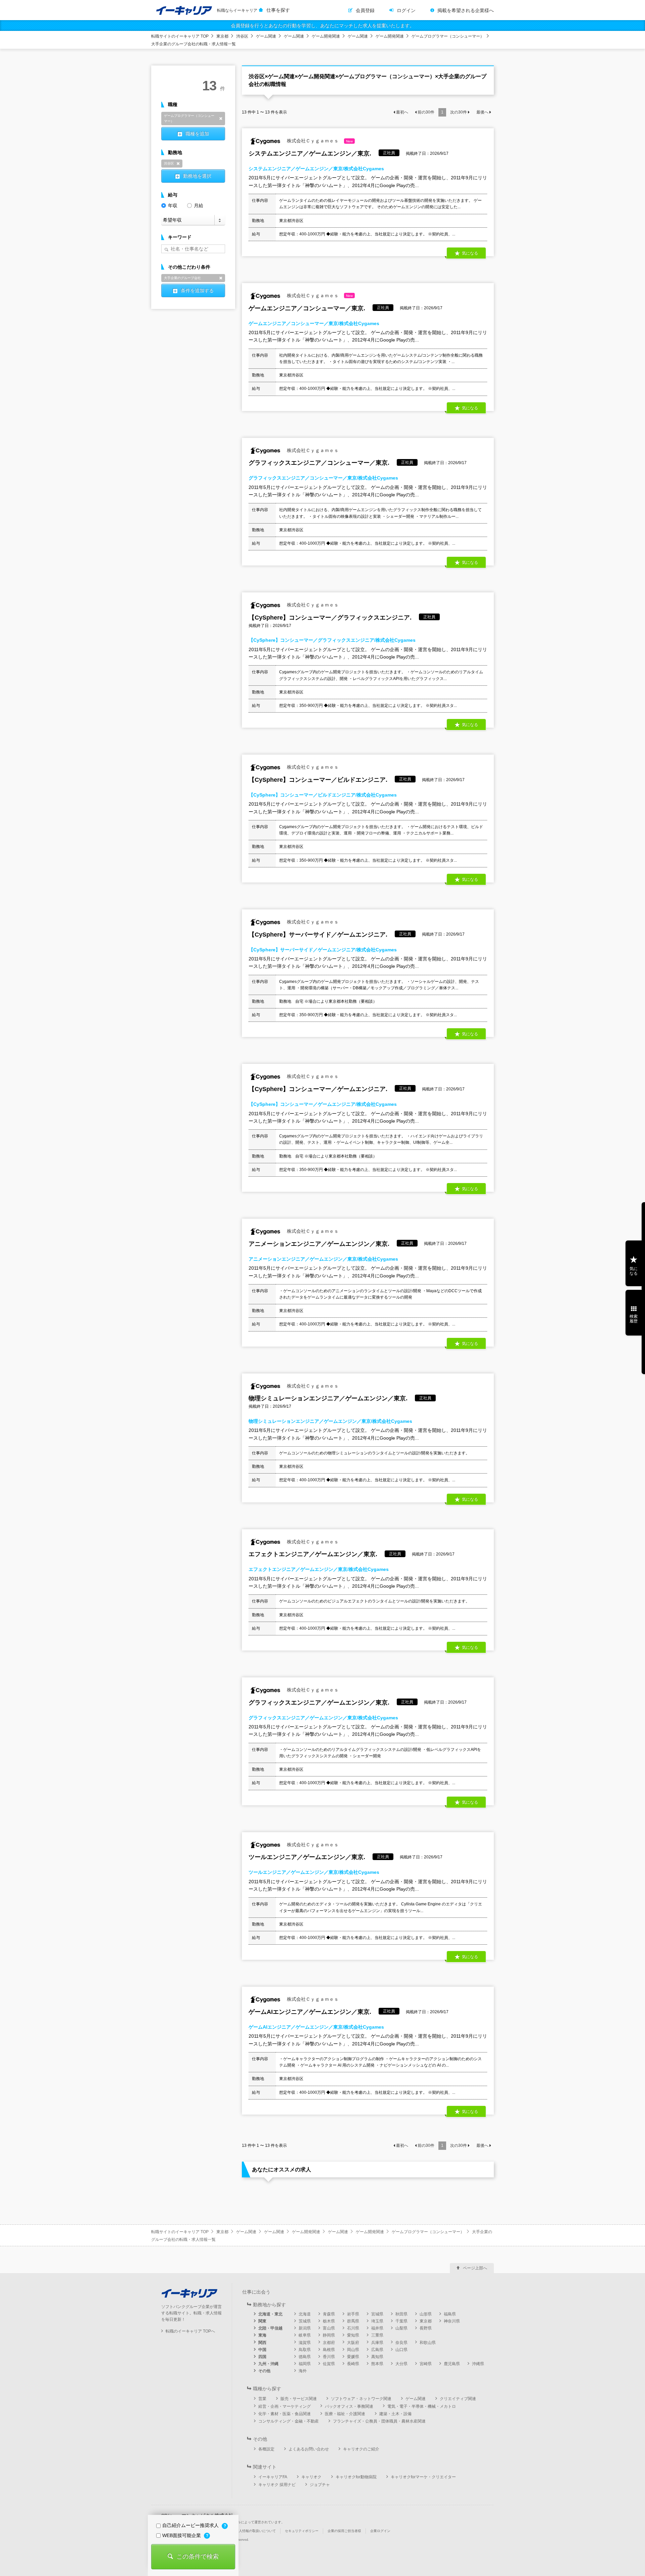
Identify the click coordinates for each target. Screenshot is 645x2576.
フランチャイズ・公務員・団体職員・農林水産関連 (379, 2421)
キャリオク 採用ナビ (277, 2485)
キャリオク (311, 2477)
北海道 (305, 2314)
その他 (264, 2371)
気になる (634, 1271)
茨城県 (305, 2321)
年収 (173, 206)
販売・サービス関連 (299, 2399)
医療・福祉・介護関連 (345, 2414)
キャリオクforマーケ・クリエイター (423, 2477)
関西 (262, 2343)
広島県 (377, 2350)
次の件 (459, 112)
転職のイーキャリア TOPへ (190, 2331)
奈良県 (401, 2343)
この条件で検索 (198, 2557)
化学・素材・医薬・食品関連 (285, 2414)
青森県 (329, 2314)
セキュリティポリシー (302, 2531)
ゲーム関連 (266, 36)
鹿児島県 (452, 2364)
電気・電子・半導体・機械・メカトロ (422, 2406)
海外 (303, 2371)
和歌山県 (428, 2343)
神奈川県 (452, 2321)
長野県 (426, 2328)
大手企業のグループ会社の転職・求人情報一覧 (193, 44)
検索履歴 (634, 1319)
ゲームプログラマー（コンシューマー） (448, 36)
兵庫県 (377, 2343)
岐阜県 (305, 2335)
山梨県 (401, 2328)
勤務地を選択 (197, 176)
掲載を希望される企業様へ (466, 10)
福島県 (450, 2314)
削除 (221, 119)
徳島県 (305, 2357)
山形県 (426, 2314)
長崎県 (353, 2364)
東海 (262, 2335)
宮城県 (377, 2314)
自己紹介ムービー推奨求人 (191, 2525)
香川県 (329, 2357)
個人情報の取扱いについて (256, 2531)
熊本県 (377, 2364)
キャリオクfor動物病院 (356, 2477)
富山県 (329, 2328)
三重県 (377, 2335)
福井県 (377, 2328)
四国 (262, 2357)
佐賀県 (329, 2364)
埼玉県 (377, 2321)
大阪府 (353, 2343)
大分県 (401, 2364)
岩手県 (353, 2314)
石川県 (353, 2328)
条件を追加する (197, 290)
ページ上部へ (475, 2268)
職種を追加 (197, 134)
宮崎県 (426, 2364)
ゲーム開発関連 (326, 36)
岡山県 (353, 2350)
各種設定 (266, 2449)
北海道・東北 (270, 2314)
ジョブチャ (320, 2485)
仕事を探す (278, 10)
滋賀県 (305, 2343)
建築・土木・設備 (395, 2414)
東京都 (222, 36)
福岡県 (305, 2364)
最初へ (402, 112)
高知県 (377, 2357)
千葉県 (401, 2321)
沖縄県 (478, 2364)
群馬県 (353, 2321)
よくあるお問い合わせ (309, 2449)
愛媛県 (353, 2357)
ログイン (406, 10)
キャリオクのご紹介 (361, 2449)
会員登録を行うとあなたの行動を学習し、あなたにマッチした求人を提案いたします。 (322, 26)
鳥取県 (305, 2350)
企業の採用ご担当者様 (344, 2531)
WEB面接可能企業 (182, 2535)
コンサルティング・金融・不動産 (289, 2421)
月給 (199, 206)
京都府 (329, 2343)
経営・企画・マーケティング (285, 2406)
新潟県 (305, 2328)
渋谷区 (242, 36)
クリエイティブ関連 (458, 2399)
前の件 (426, 112)
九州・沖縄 (268, 2364)
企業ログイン (380, 2531)
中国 (262, 2350)
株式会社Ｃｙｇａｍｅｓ (319, 141)
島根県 (329, 2350)
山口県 (401, 2350)
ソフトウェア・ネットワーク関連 (361, 2399)
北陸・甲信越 (270, 2328)
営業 (262, 2399)
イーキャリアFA (273, 2477)
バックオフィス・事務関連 (349, 2406)
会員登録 (365, 10)
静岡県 (329, 2335)
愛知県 (353, 2335)
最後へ (482, 112)
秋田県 (401, 2314)
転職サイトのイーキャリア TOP (180, 36)
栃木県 (329, 2321)
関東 (262, 2321)
